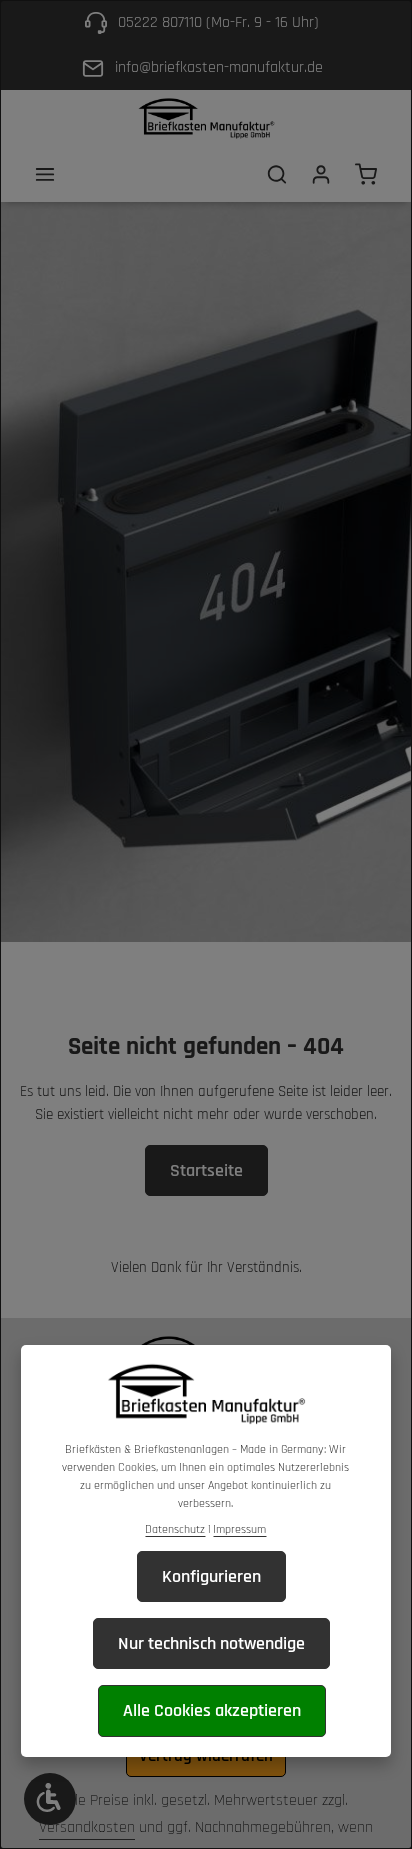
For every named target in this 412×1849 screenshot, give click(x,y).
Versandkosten (87, 1827)
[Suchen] (277, 174)
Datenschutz (175, 1529)
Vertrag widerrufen (206, 1756)
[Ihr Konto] (321, 174)
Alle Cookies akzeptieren (212, 1710)
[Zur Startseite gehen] (206, 118)
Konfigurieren (211, 1576)
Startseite (206, 1170)
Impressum (239, 1529)
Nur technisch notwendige (211, 1643)
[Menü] (45, 174)
